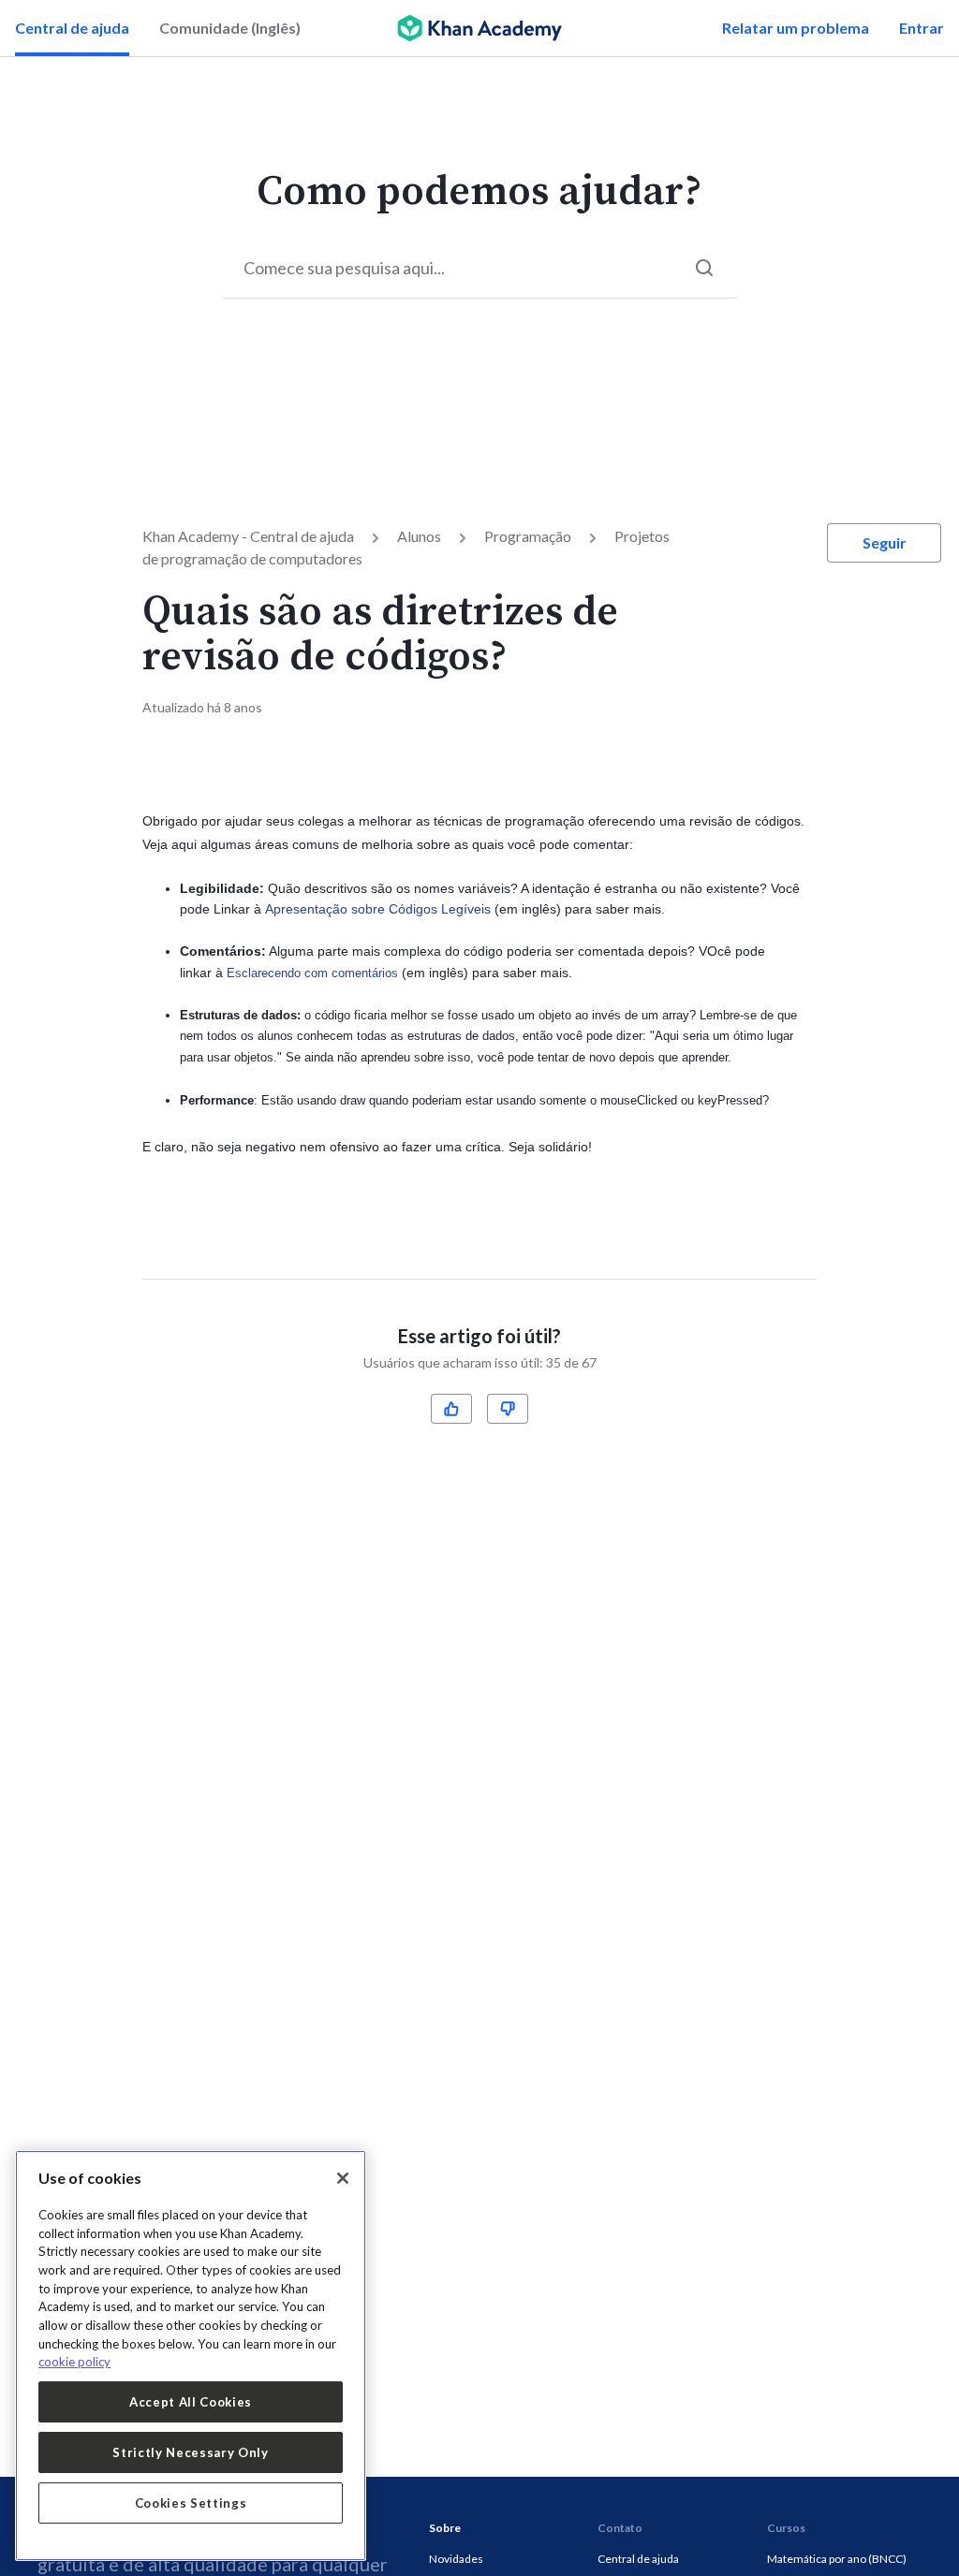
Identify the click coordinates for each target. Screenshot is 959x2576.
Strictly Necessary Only (190, 2452)
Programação (528, 536)
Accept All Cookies (191, 2402)
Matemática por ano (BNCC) (837, 2559)
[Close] (343, 2178)
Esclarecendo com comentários (312, 973)
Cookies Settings (191, 2503)
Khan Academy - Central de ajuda (248, 536)
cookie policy (74, 2362)
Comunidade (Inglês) (230, 28)
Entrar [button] (922, 28)
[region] (191, 2356)
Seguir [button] (885, 542)
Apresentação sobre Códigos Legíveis (378, 909)
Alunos (419, 536)
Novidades (456, 2559)
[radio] (451, 1409)
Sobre (445, 2528)
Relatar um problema (796, 28)
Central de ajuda (72, 28)
